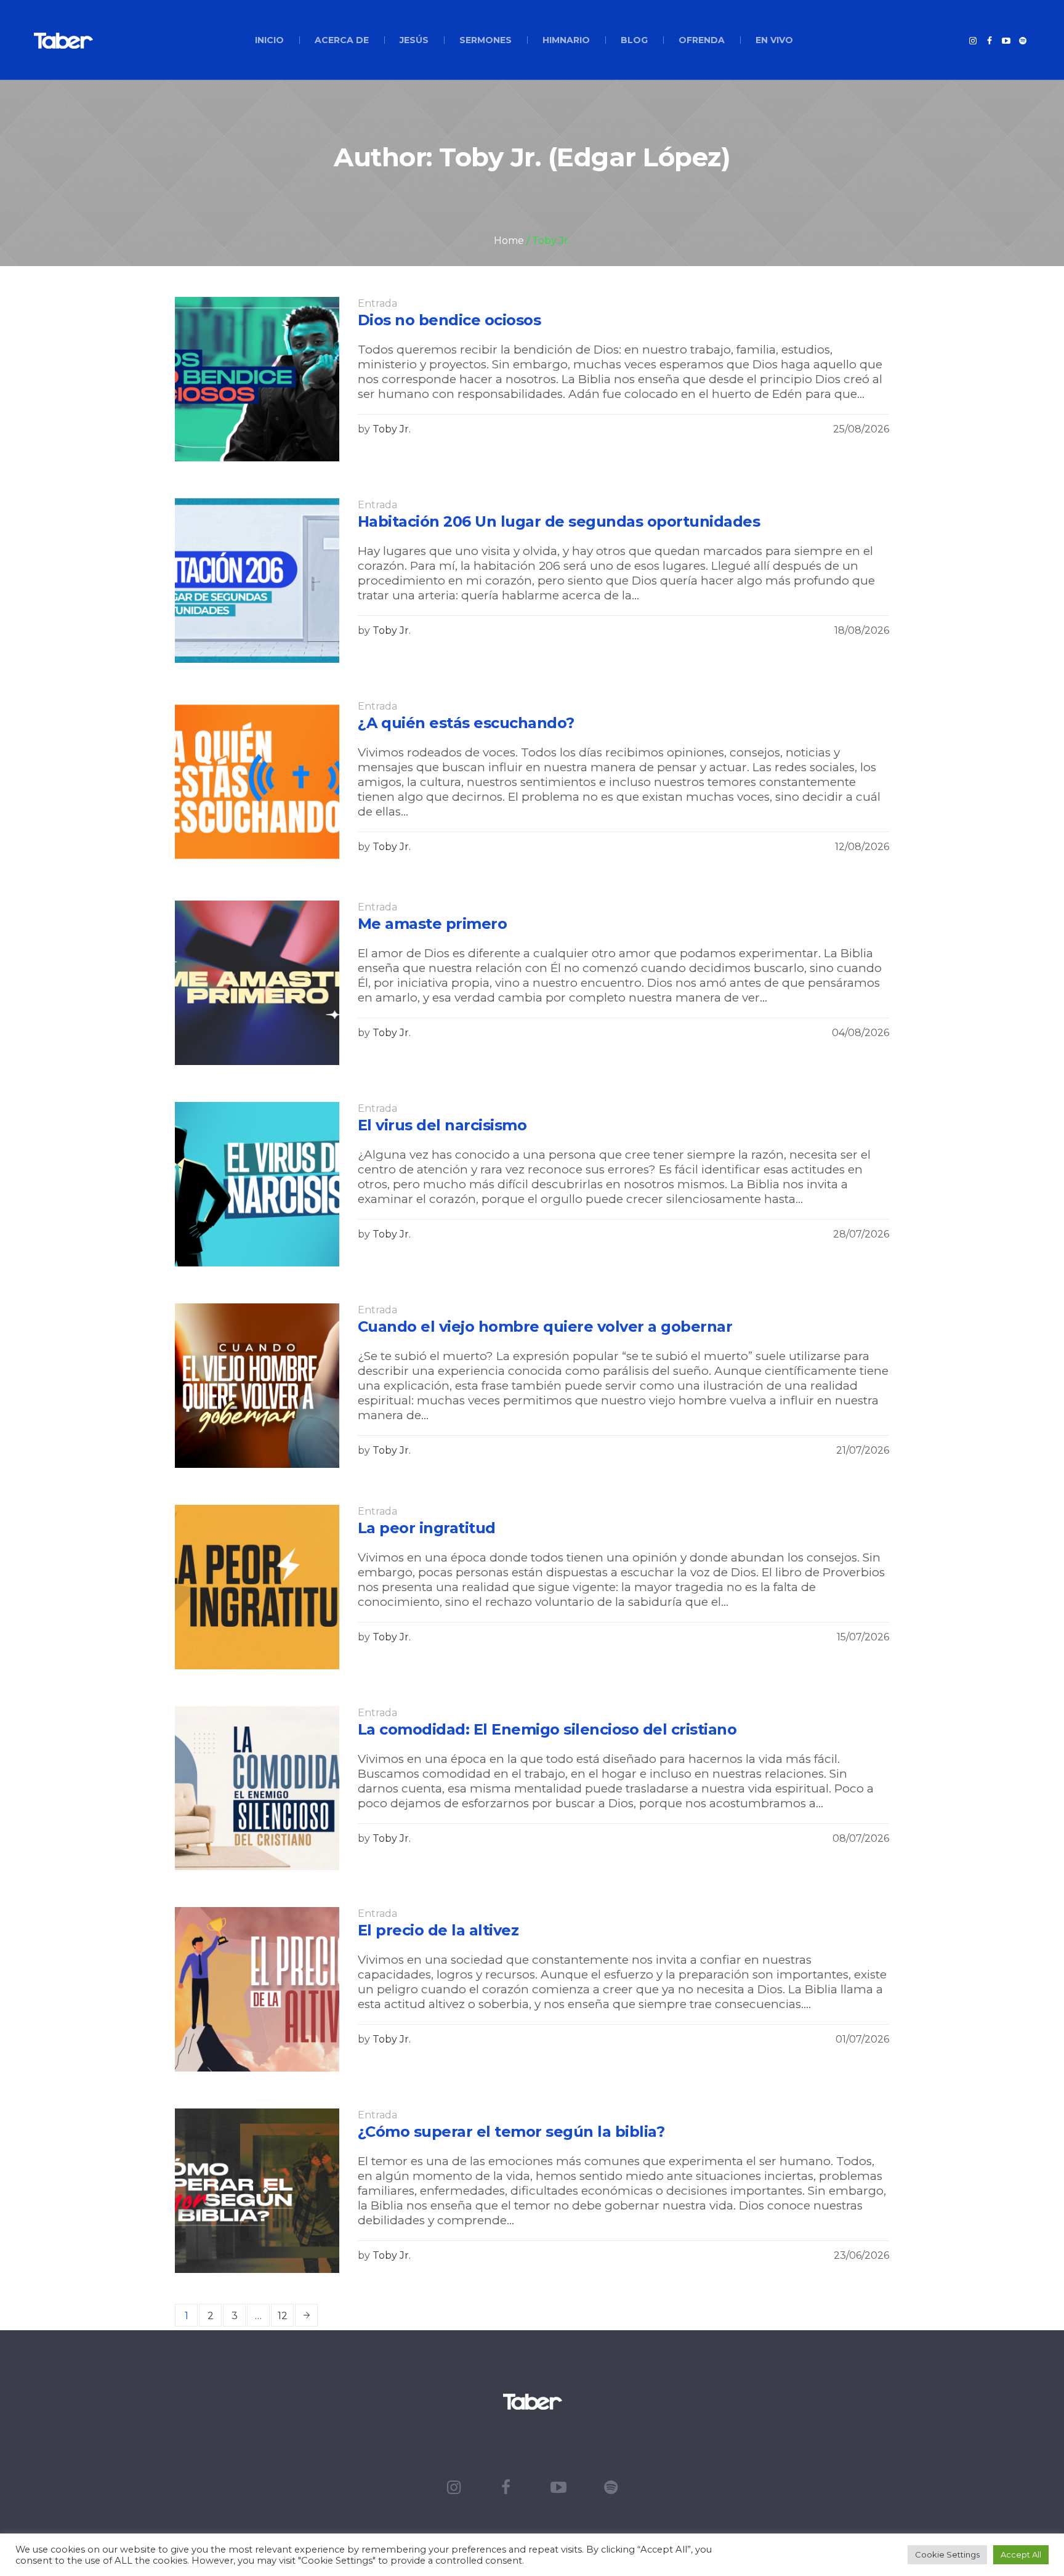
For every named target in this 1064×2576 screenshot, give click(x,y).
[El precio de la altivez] (257, 1989)
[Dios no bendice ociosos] (257, 379)
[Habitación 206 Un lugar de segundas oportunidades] (257, 581)
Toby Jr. (392, 429)
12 (283, 2316)
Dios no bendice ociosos (449, 320)
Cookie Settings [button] (947, 2554)
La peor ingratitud (427, 1528)
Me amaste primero (433, 924)
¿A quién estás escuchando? (466, 723)
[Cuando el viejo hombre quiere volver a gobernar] (257, 1386)
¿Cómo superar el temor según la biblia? (511, 2132)
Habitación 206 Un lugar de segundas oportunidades (559, 521)
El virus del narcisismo (442, 1125)
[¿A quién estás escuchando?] (257, 782)
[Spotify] (1023, 41)
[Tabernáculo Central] (532, 2401)
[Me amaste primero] (257, 983)
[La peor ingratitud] (257, 1587)
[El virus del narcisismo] (257, 1184)
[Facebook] (989, 41)
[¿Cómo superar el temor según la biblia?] (257, 2191)
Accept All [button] (1021, 2554)
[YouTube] (1006, 41)
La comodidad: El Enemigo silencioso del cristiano (547, 1729)
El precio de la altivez (438, 1930)
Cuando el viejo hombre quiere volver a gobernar (545, 1326)
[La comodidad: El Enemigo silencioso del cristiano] (257, 1788)
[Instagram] (973, 41)
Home (509, 241)
